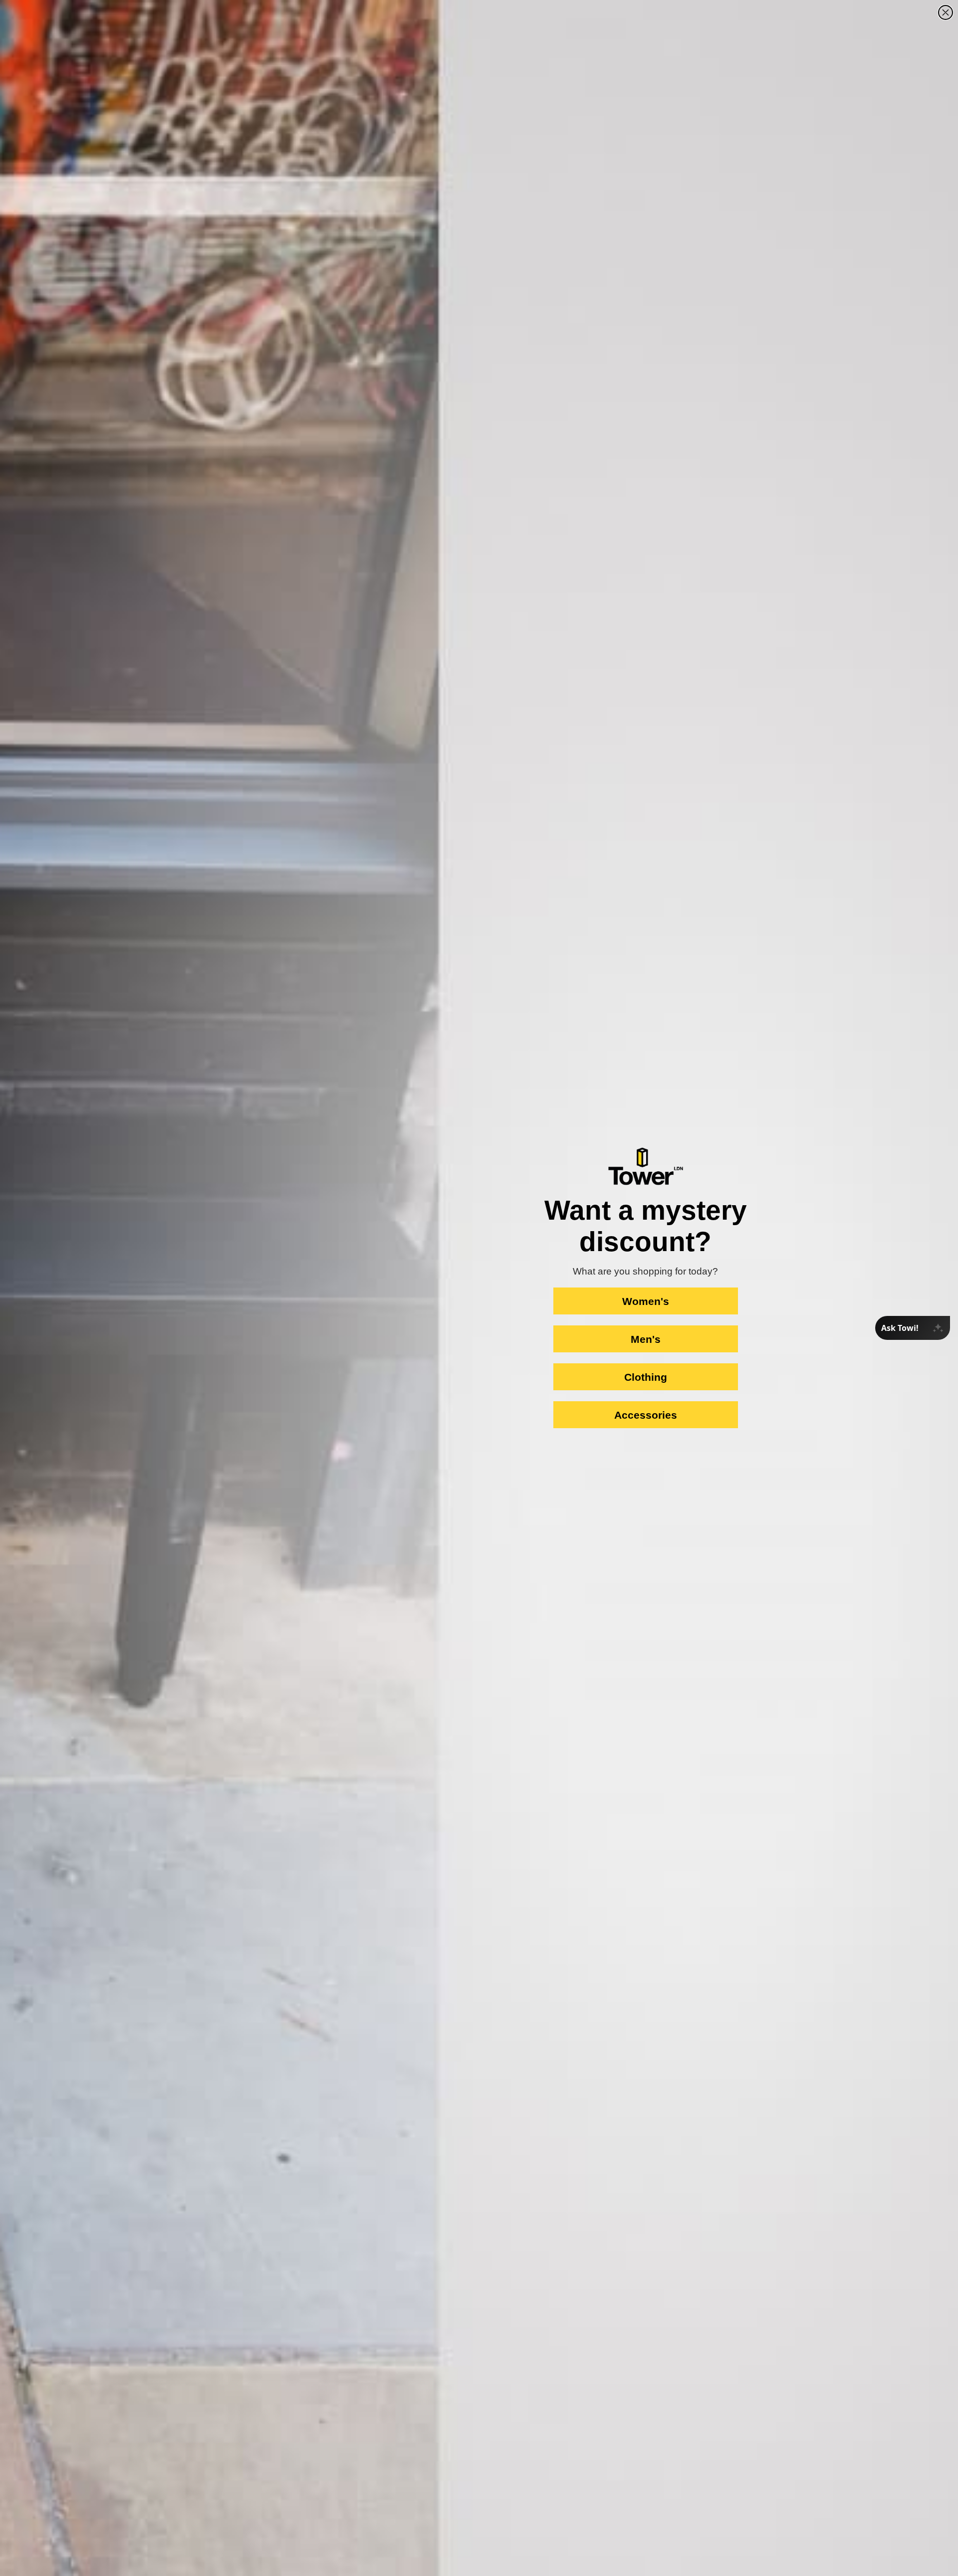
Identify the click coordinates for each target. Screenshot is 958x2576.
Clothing (646, 1377)
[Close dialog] (946, 12)
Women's (646, 1301)
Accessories (646, 1415)
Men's (646, 1339)
